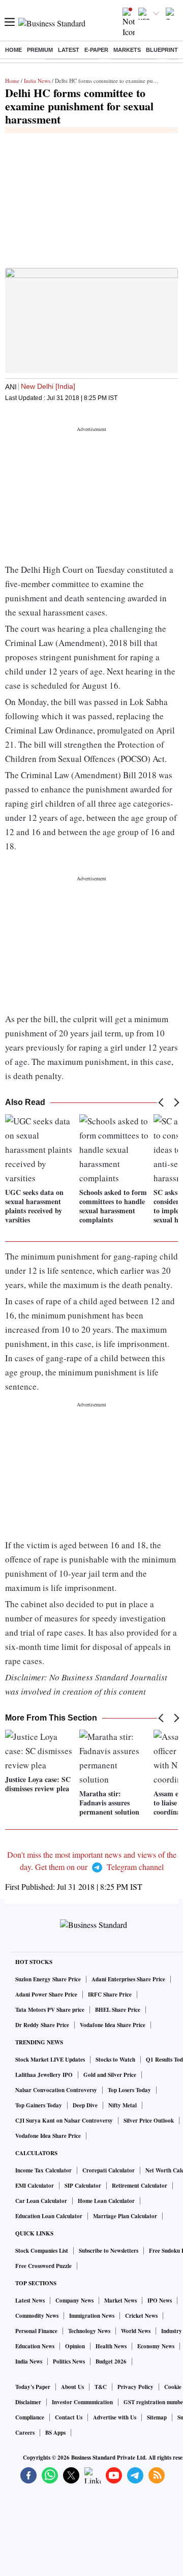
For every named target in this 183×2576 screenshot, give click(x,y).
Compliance (30, 2417)
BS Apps (55, 2433)
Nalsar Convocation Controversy (56, 2090)
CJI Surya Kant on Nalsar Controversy (64, 2121)
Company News (74, 2301)
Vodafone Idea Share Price (113, 2025)
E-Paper (96, 50)
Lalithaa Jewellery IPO (44, 2075)
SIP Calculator (83, 2186)
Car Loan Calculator (41, 2201)
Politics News (69, 2362)
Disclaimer (28, 2402)
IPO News (160, 2301)
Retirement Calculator (140, 2186)
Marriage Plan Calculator (125, 2216)
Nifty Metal (123, 2105)
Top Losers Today (129, 2090)
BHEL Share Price (118, 2010)
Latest (69, 50)
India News (37, 81)
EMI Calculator (35, 2186)
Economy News (156, 2346)
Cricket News (141, 2316)
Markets (127, 50)
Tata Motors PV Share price (50, 2010)
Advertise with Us (115, 2417)
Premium (40, 50)
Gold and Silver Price (110, 2075)
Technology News (89, 2331)
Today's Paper (33, 2387)
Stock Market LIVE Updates (50, 2060)
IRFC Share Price (110, 1995)
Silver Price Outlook (149, 2121)
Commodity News (37, 2316)
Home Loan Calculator (106, 2201)
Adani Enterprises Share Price (128, 1979)
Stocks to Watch (115, 2060)
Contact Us (69, 2417)
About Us (72, 2387)
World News (136, 2331)
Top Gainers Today (39, 2105)
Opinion (75, 2346)
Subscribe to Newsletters (109, 2251)
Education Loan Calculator (49, 2216)
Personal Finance (36, 2331)
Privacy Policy (135, 2387)
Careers (25, 2433)
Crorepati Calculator (109, 2170)
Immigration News (92, 2316)
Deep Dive (85, 2105)
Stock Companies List (42, 2251)
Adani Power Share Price (46, 1995)
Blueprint (162, 50)
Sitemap (157, 2417)
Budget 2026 (111, 2362)
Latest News (30, 2301)
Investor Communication (82, 2402)
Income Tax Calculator (43, 2170)
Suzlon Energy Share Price (48, 1979)
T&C (101, 2387)
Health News (111, 2346)
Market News (120, 2301)
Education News (35, 2346)
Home (13, 50)
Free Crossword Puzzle (43, 2266)
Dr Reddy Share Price (42, 2025)
